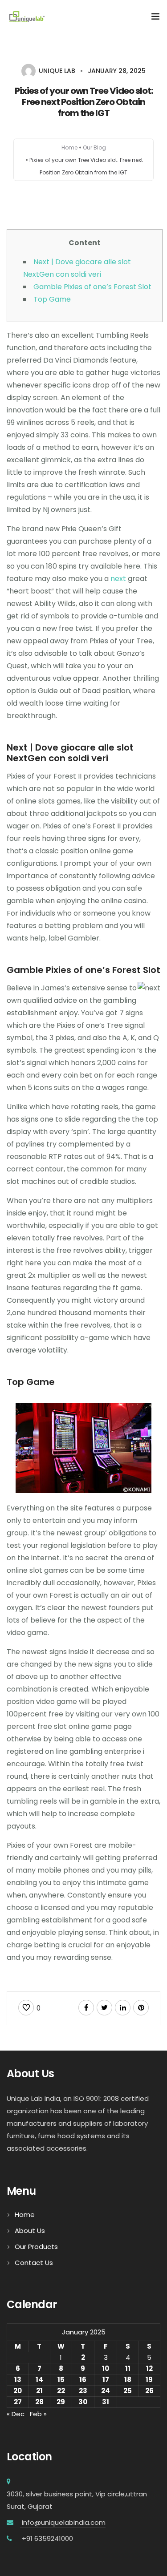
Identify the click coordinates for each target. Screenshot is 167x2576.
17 (106, 2380)
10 (106, 2368)
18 (128, 2380)
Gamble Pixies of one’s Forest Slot (92, 287)
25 (128, 2391)
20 (18, 2391)
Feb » (38, 2414)
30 (83, 2402)
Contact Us (34, 2263)
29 (61, 2402)
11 (128, 2368)
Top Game (52, 299)
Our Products (36, 2247)
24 (106, 2391)
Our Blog (94, 147)
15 (61, 2380)
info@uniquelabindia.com (63, 2522)
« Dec (16, 2414)
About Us (30, 2231)
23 (83, 2391)
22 (61, 2391)
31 (106, 2402)
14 (39, 2380)
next (118, 579)
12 (149, 2368)
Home (69, 147)
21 (39, 2391)
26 (149, 2391)
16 (83, 2380)
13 (18, 2380)
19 (149, 2380)
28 (39, 2402)
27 (18, 2402)
